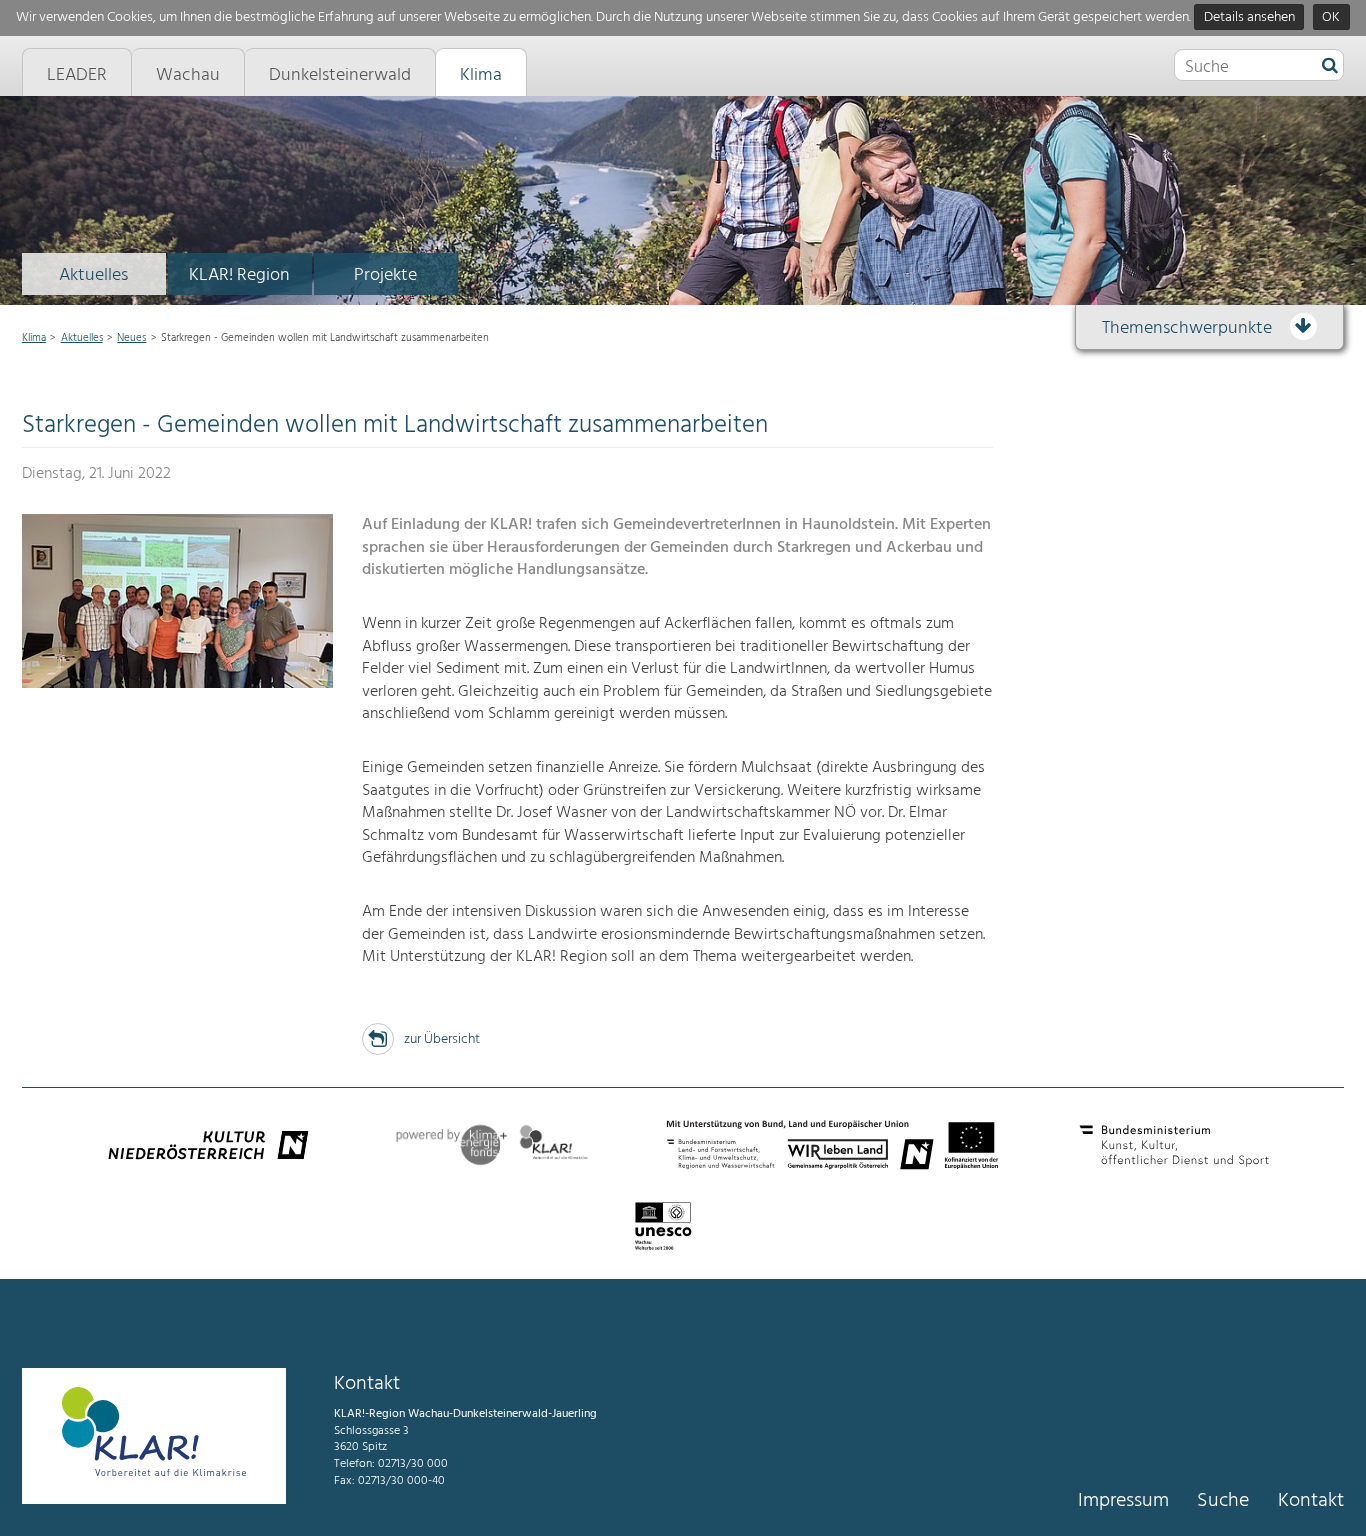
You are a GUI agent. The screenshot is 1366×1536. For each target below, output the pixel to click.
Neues (131, 338)
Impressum (1123, 1501)
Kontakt (1311, 1501)
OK (1331, 17)
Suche (1223, 1501)
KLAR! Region (239, 275)
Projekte (385, 275)
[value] (1330, 67)
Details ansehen (1249, 17)
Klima (34, 338)
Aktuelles (93, 275)
